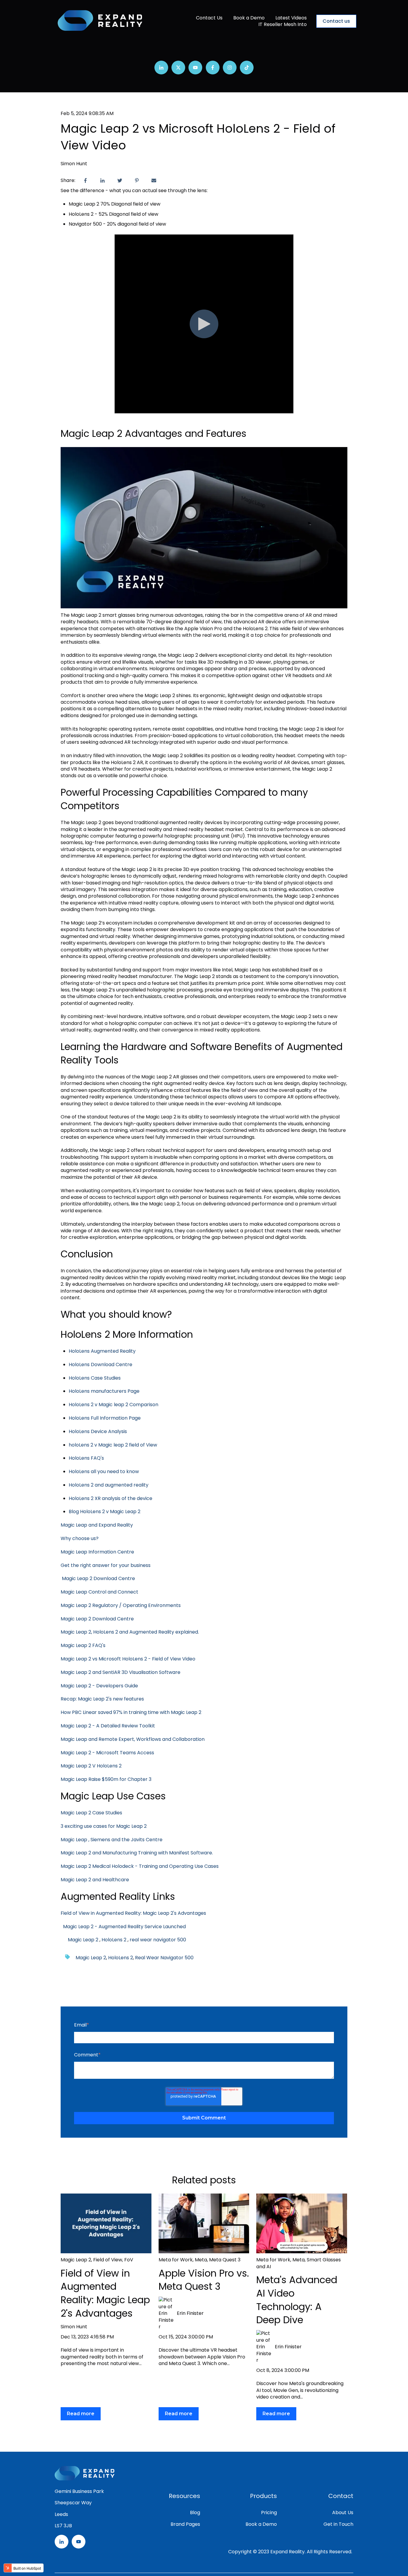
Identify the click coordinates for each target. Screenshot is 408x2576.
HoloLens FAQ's (86, 1458)
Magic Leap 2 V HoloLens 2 (92, 1766)
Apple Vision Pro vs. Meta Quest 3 (204, 2280)
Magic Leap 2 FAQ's (83, 1645)
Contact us (336, 21)
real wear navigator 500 (158, 1940)
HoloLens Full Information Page (105, 1418)
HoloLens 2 (114, 1940)
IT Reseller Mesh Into (283, 25)
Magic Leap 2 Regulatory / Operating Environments (121, 1605)
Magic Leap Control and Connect (100, 1592)
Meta (201, 2260)
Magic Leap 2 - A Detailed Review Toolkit (108, 1726)
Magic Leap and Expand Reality (97, 1525)
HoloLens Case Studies (95, 1378)
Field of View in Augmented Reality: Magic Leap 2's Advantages (133, 1913)
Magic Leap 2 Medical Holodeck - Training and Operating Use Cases (140, 1866)
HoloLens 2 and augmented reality (109, 1485)
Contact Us (209, 18)
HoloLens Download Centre (101, 1364)
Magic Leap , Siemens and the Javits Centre (112, 1840)
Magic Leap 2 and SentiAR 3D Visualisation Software (121, 1672)
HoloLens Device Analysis (98, 1431)
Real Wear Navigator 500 (164, 1958)
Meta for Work (176, 2260)
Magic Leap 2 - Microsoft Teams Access (107, 1753)
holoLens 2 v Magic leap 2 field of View (113, 1445)
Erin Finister (190, 2313)
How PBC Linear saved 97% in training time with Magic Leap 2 (131, 1712)
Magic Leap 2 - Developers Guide (99, 1686)
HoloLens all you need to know (104, 1471)
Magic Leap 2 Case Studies (91, 1813)
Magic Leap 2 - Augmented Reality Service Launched (123, 1927)
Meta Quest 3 (225, 2260)
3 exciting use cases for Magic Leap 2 (104, 1826)
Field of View (108, 2260)
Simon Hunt (74, 164)
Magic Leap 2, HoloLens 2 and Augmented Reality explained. (130, 1632)
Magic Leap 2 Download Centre (99, 1578)
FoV (129, 2260)
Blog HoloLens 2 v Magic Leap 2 (105, 1512)
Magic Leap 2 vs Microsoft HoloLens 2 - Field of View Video (128, 1659)
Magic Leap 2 (83, 1940)
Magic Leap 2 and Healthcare (95, 1880)
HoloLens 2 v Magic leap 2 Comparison (113, 1405)
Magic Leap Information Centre (97, 1552)
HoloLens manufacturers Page (104, 1391)
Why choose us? (80, 1538)
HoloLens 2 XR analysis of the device (111, 1498)
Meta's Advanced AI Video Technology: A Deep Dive (297, 2300)
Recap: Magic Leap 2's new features (102, 1699)
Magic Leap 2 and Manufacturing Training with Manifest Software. (137, 1853)
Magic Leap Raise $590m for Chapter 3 (106, 1779)
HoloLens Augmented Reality (102, 1351)
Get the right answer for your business (106, 1565)
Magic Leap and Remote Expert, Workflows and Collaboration (133, 1739)
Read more (81, 2414)
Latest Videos (291, 18)
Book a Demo (249, 18)
